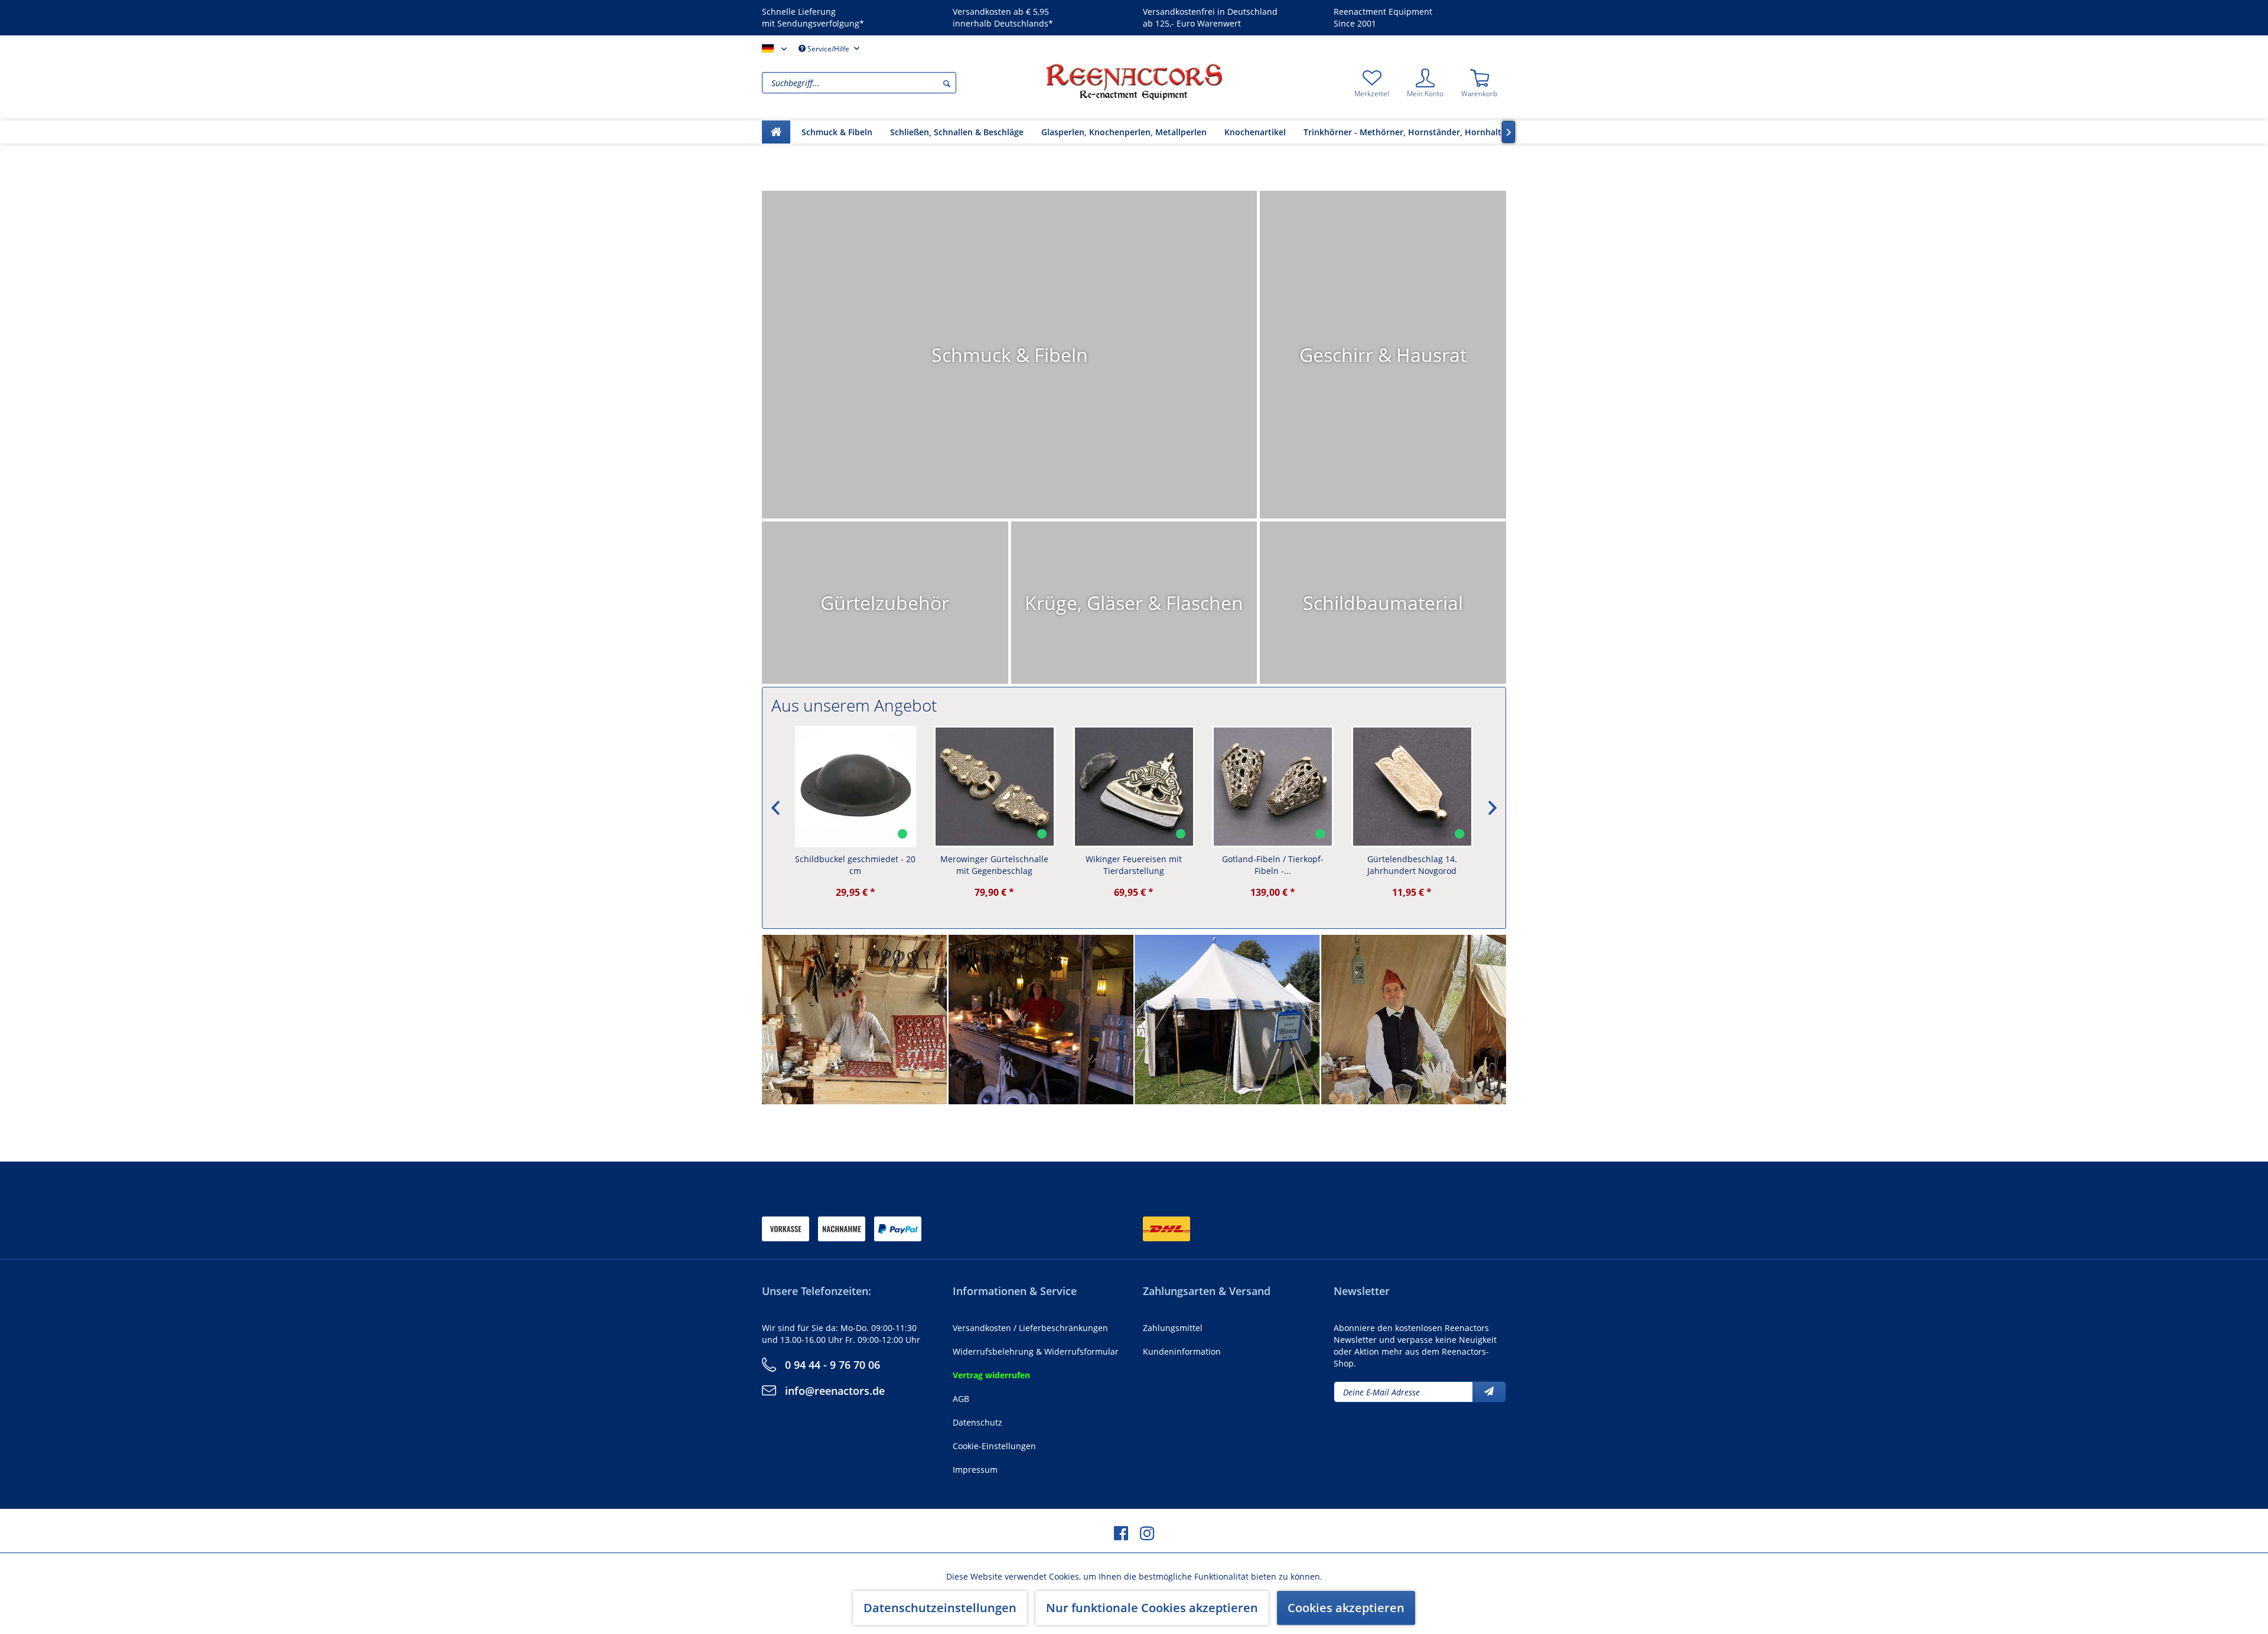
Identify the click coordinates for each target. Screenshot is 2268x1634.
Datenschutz (977, 1422)
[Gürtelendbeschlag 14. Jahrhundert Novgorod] (1412, 787)
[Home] (776, 132)
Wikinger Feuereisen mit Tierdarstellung (1134, 865)
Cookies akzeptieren (1346, 1608)
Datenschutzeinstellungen (940, 1608)
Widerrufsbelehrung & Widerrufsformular (1036, 1351)
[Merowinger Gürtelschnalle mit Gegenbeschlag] (995, 787)
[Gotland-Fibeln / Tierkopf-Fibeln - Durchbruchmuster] (1273, 787)
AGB (961, 1399)
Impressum (975, 1470)
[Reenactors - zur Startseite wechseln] (1134, 81)
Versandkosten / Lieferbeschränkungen (1030, 1328)
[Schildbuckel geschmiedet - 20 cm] (856, 787)
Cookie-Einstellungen (994, 1446)
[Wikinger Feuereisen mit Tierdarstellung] (1134, 787)
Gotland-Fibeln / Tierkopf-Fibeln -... (1273, 865)
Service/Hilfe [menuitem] (828, 49)
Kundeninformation (1182, 1351)
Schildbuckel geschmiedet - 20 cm (855, 865)
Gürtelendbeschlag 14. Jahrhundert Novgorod (1412, 865)
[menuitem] (901, 83)
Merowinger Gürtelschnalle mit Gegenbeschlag (994, 865)
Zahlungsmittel (1173, 1328)
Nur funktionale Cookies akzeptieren (1152, 1608)
